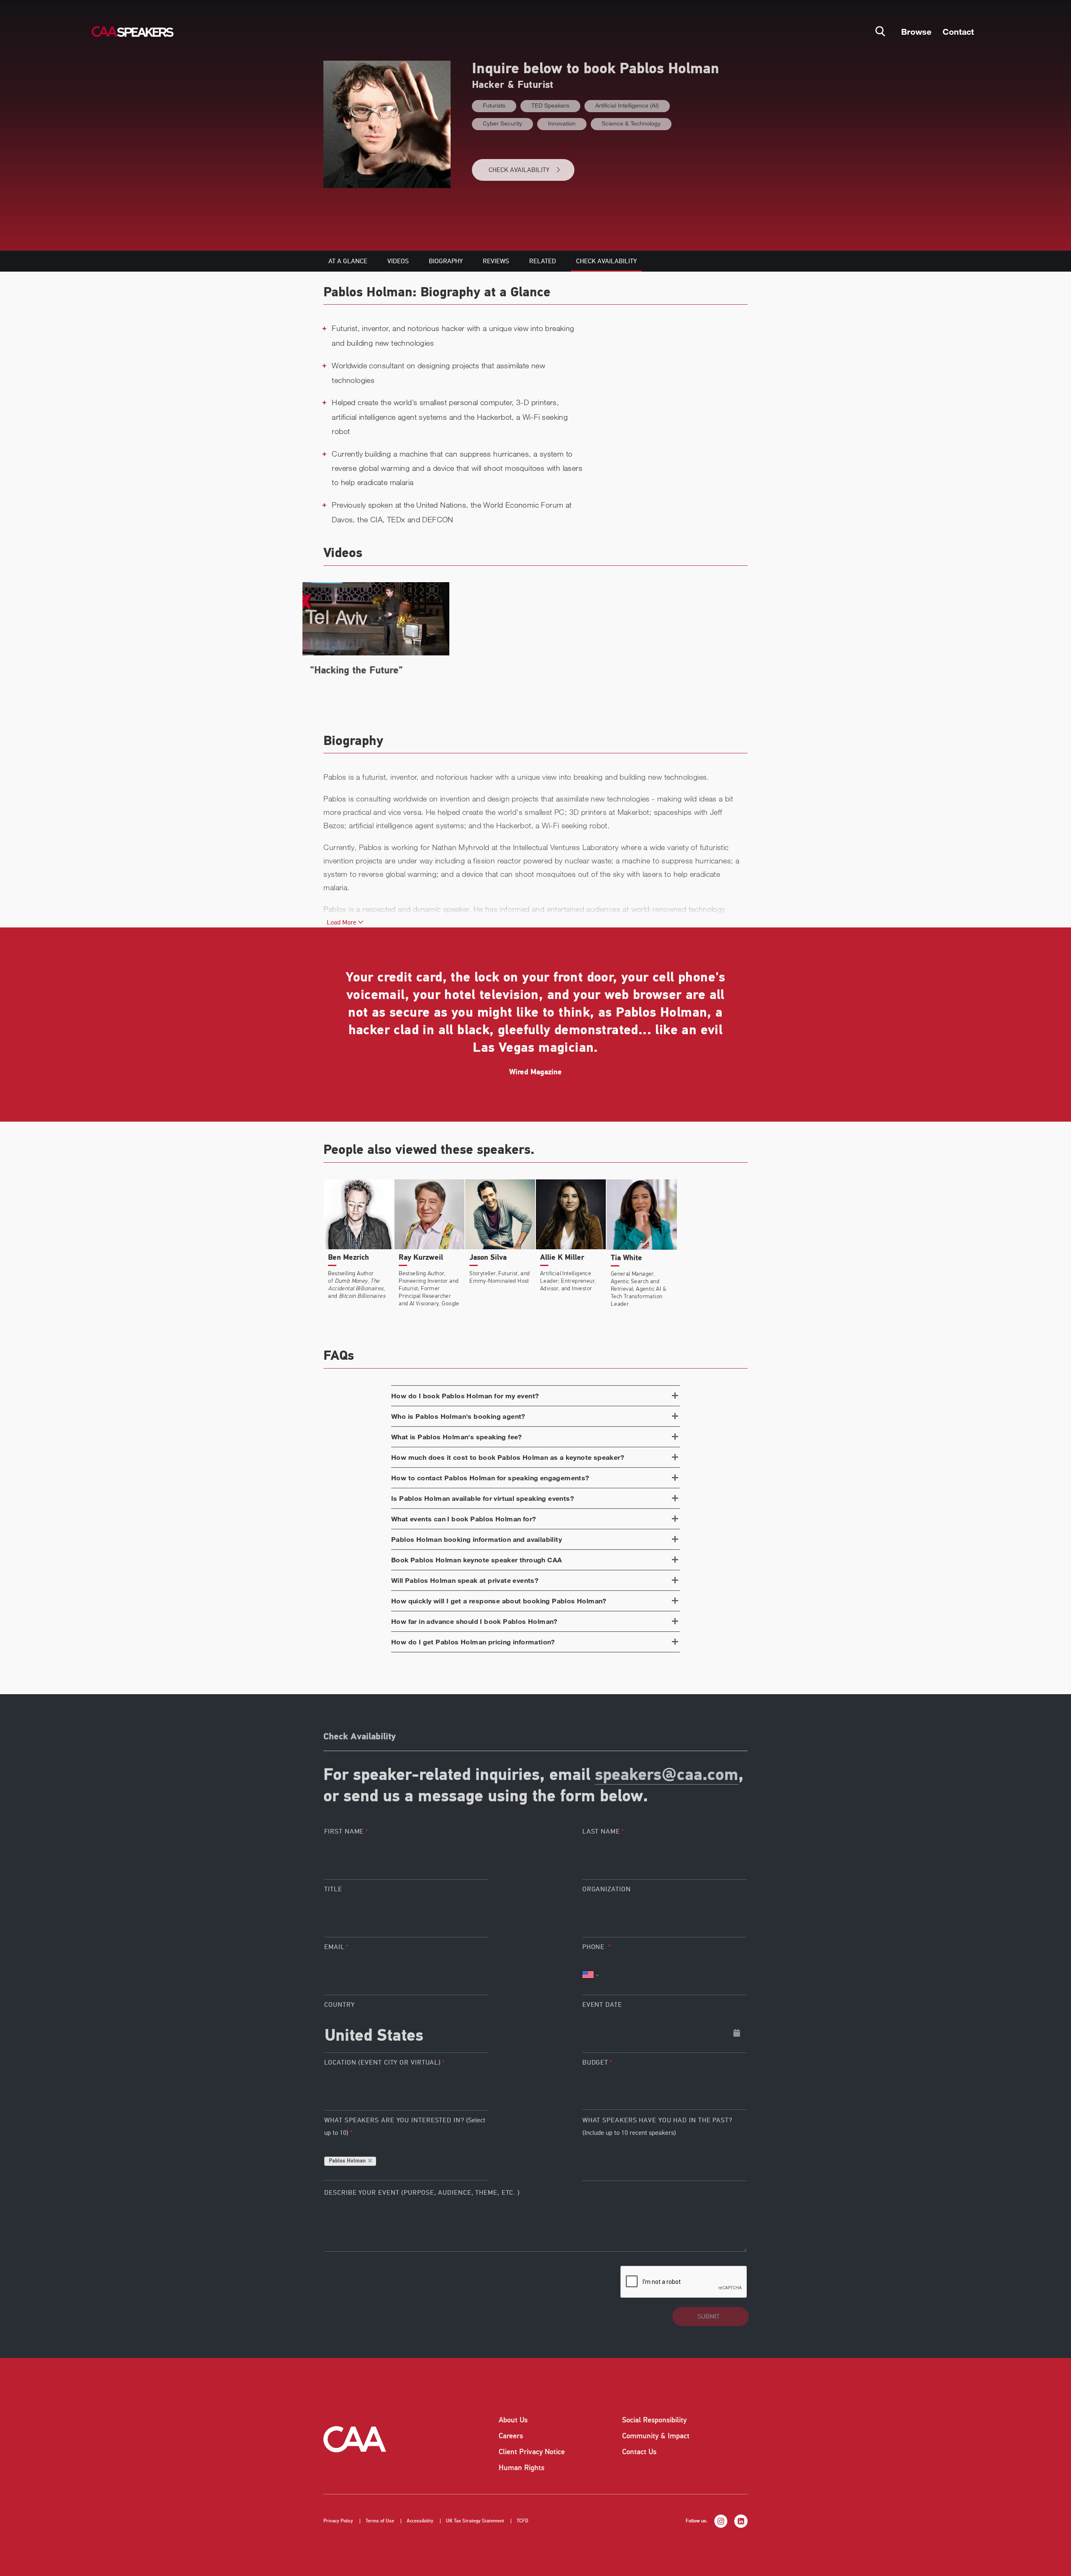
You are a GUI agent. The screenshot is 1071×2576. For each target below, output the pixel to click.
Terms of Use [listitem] (380, 2521)
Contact (958, 31)
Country (339, 2005)
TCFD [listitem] (523, 2521)
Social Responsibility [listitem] (654, 2420)
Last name (601, 1831)
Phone (594, 1947)
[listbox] (665, 2090)
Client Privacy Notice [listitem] (532, 2452)
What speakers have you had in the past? (657, 2127)
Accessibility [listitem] (420, 2521)
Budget (595, 2062)
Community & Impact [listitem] (656, 2436)
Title (333, 1889)
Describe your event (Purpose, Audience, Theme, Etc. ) (422, 2193)
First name (344, 1831)
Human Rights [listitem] (521, 2468)
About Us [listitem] (513, 2420)
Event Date (602, 2005)
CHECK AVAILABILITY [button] (519, 170)
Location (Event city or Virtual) (383, 2062)
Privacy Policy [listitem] (338, 2521)
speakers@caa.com (667, 1776)
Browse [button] (916, 31)
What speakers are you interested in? (405, 2127)
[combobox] (406, 2033)
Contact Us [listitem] (639, 2452)
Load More (342, 922)
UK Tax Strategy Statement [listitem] (475, 2521)
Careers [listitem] (511, 2436)
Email (334, 1947)
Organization (607, 1889)
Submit (708, 2317)
